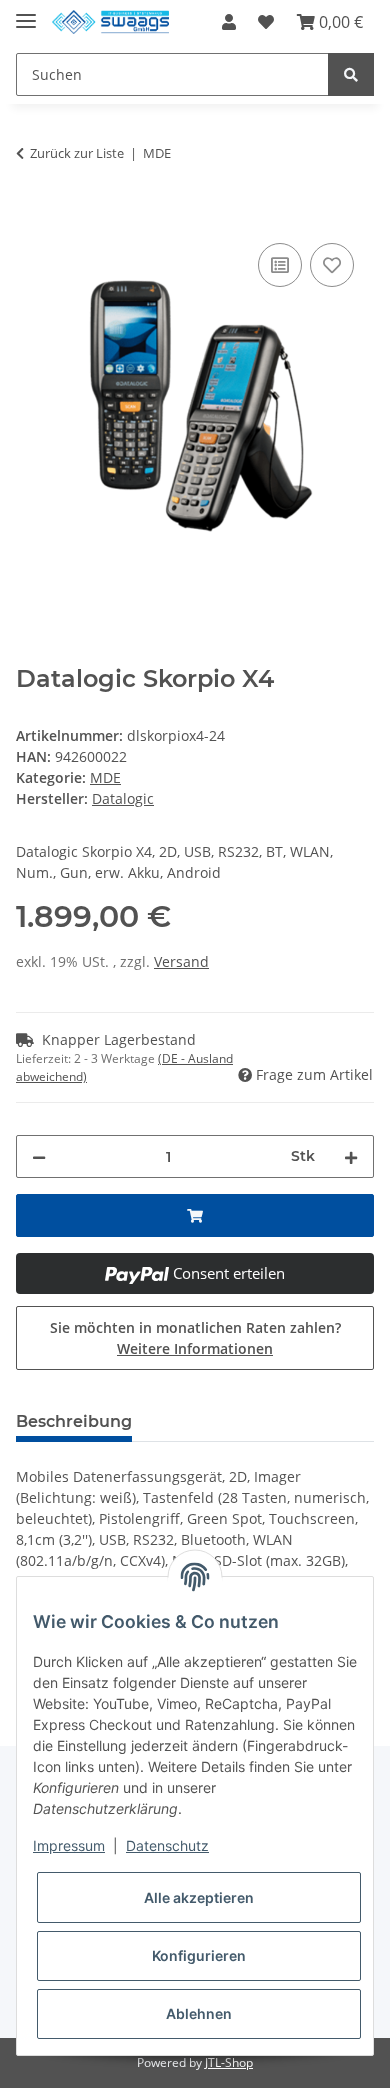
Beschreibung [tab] (74, 1421)
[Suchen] (351, 74)
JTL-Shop (229, 2062)
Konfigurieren (199, 1955)
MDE (105, 777)
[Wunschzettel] (266, 22)
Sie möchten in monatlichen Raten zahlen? (195, 1338)
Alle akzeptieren (199, 1897)
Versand (181, 961)
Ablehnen (199, 2013)
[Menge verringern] (39, 1156)
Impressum (69, 1845)
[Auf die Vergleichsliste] (280, 265)
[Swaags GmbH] (110, 22)
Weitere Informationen (195, 1348)
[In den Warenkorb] (32, 216)
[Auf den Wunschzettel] (332, 265)
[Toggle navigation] (26, 12)
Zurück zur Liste (77, 153)
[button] (229, 22)
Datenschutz (167, 1845)
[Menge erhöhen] (351, 1156)
